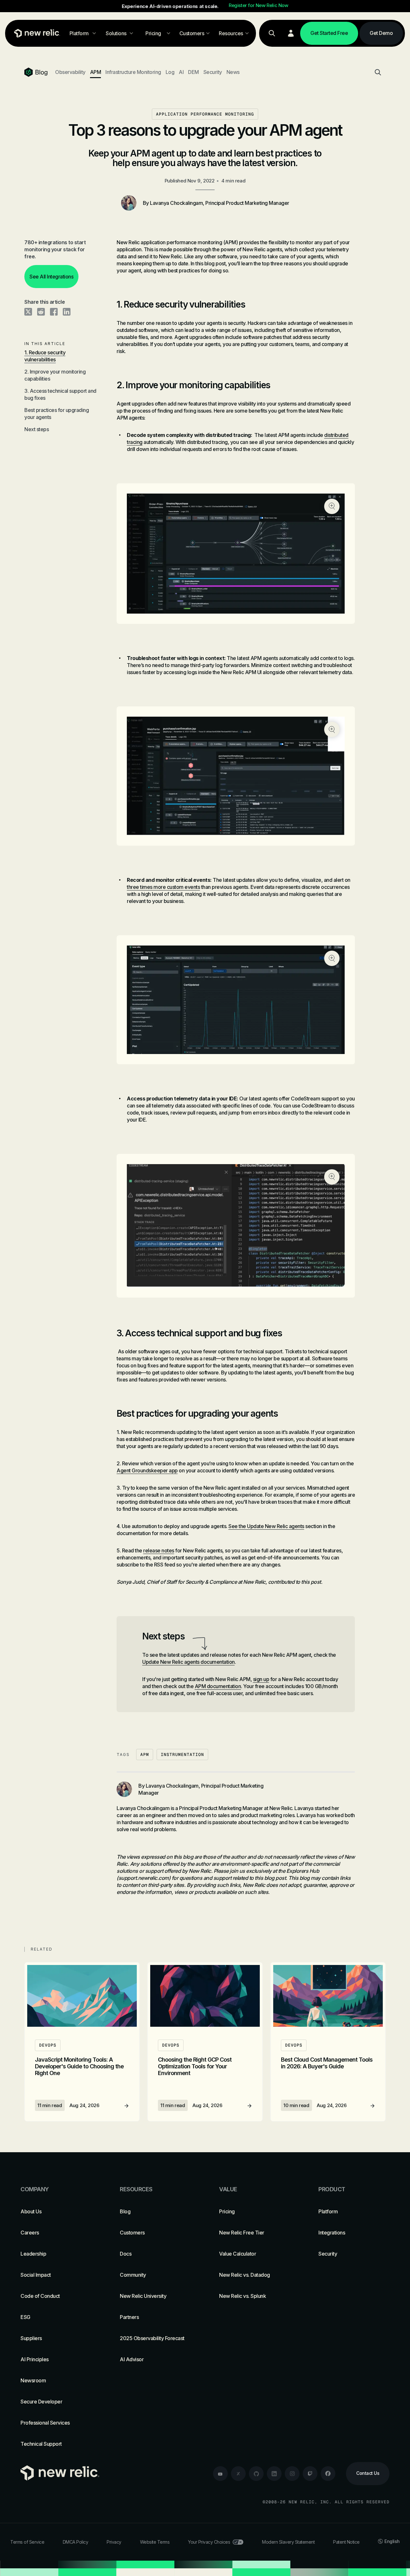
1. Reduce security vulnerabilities (45, 356)
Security (213, 72)
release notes (159, 1550)
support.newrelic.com (144, 1878)
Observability (70, 72)
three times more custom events (163, 887)
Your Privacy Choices (209, 2542)
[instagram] (292, 2474)
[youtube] (220, 2474)
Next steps (37, 429)
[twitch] (310, 2474)
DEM (193, 72)
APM (96, 72)
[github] (256, 2474)
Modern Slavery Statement (288, 2542)
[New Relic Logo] (36, 33)
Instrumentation (182, 1755)
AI (181, 72)
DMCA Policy (76, 2542)
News (233, 72)
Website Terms (155, 2542)
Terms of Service (27, 2542)
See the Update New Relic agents (266, 1526)
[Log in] (291, 33)
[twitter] (238, 2474)
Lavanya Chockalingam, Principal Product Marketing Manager (220, 203)
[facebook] (328, 2474)
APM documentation (218, 1686)
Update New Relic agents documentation (189, 1662)
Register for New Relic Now (258, 5)
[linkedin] (274, 2474)
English (392, 2541)
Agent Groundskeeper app (147, 1470)
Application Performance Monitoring (205, 114)
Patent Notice (346, 2542)
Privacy (114, 2542)
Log (170, 72)
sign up (261, 1679)
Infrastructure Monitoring (133, 72)
